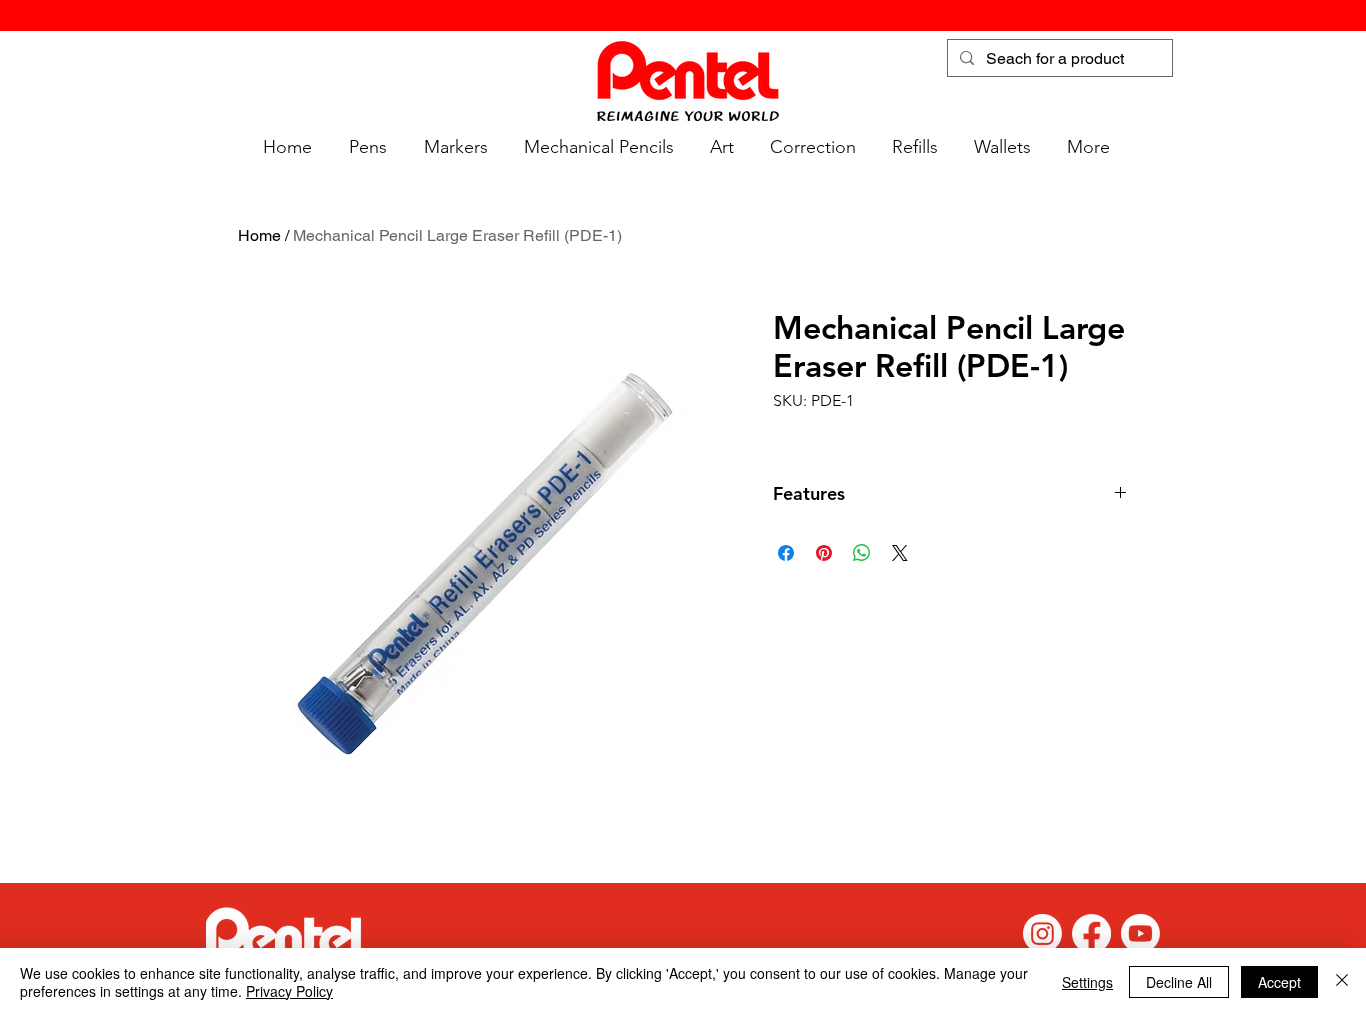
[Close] (1342, 982)
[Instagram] (1042, 933)
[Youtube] (1140, 933)
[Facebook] (1091, 933)
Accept (1279, 982)
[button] (364, 147)
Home (259, 235)
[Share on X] (900, 553)
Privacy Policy (289, 991)
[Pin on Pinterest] (824, 553)
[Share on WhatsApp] (862, 553)
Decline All (1179, 982)
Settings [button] (1087, 982)
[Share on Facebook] (786, 553)
